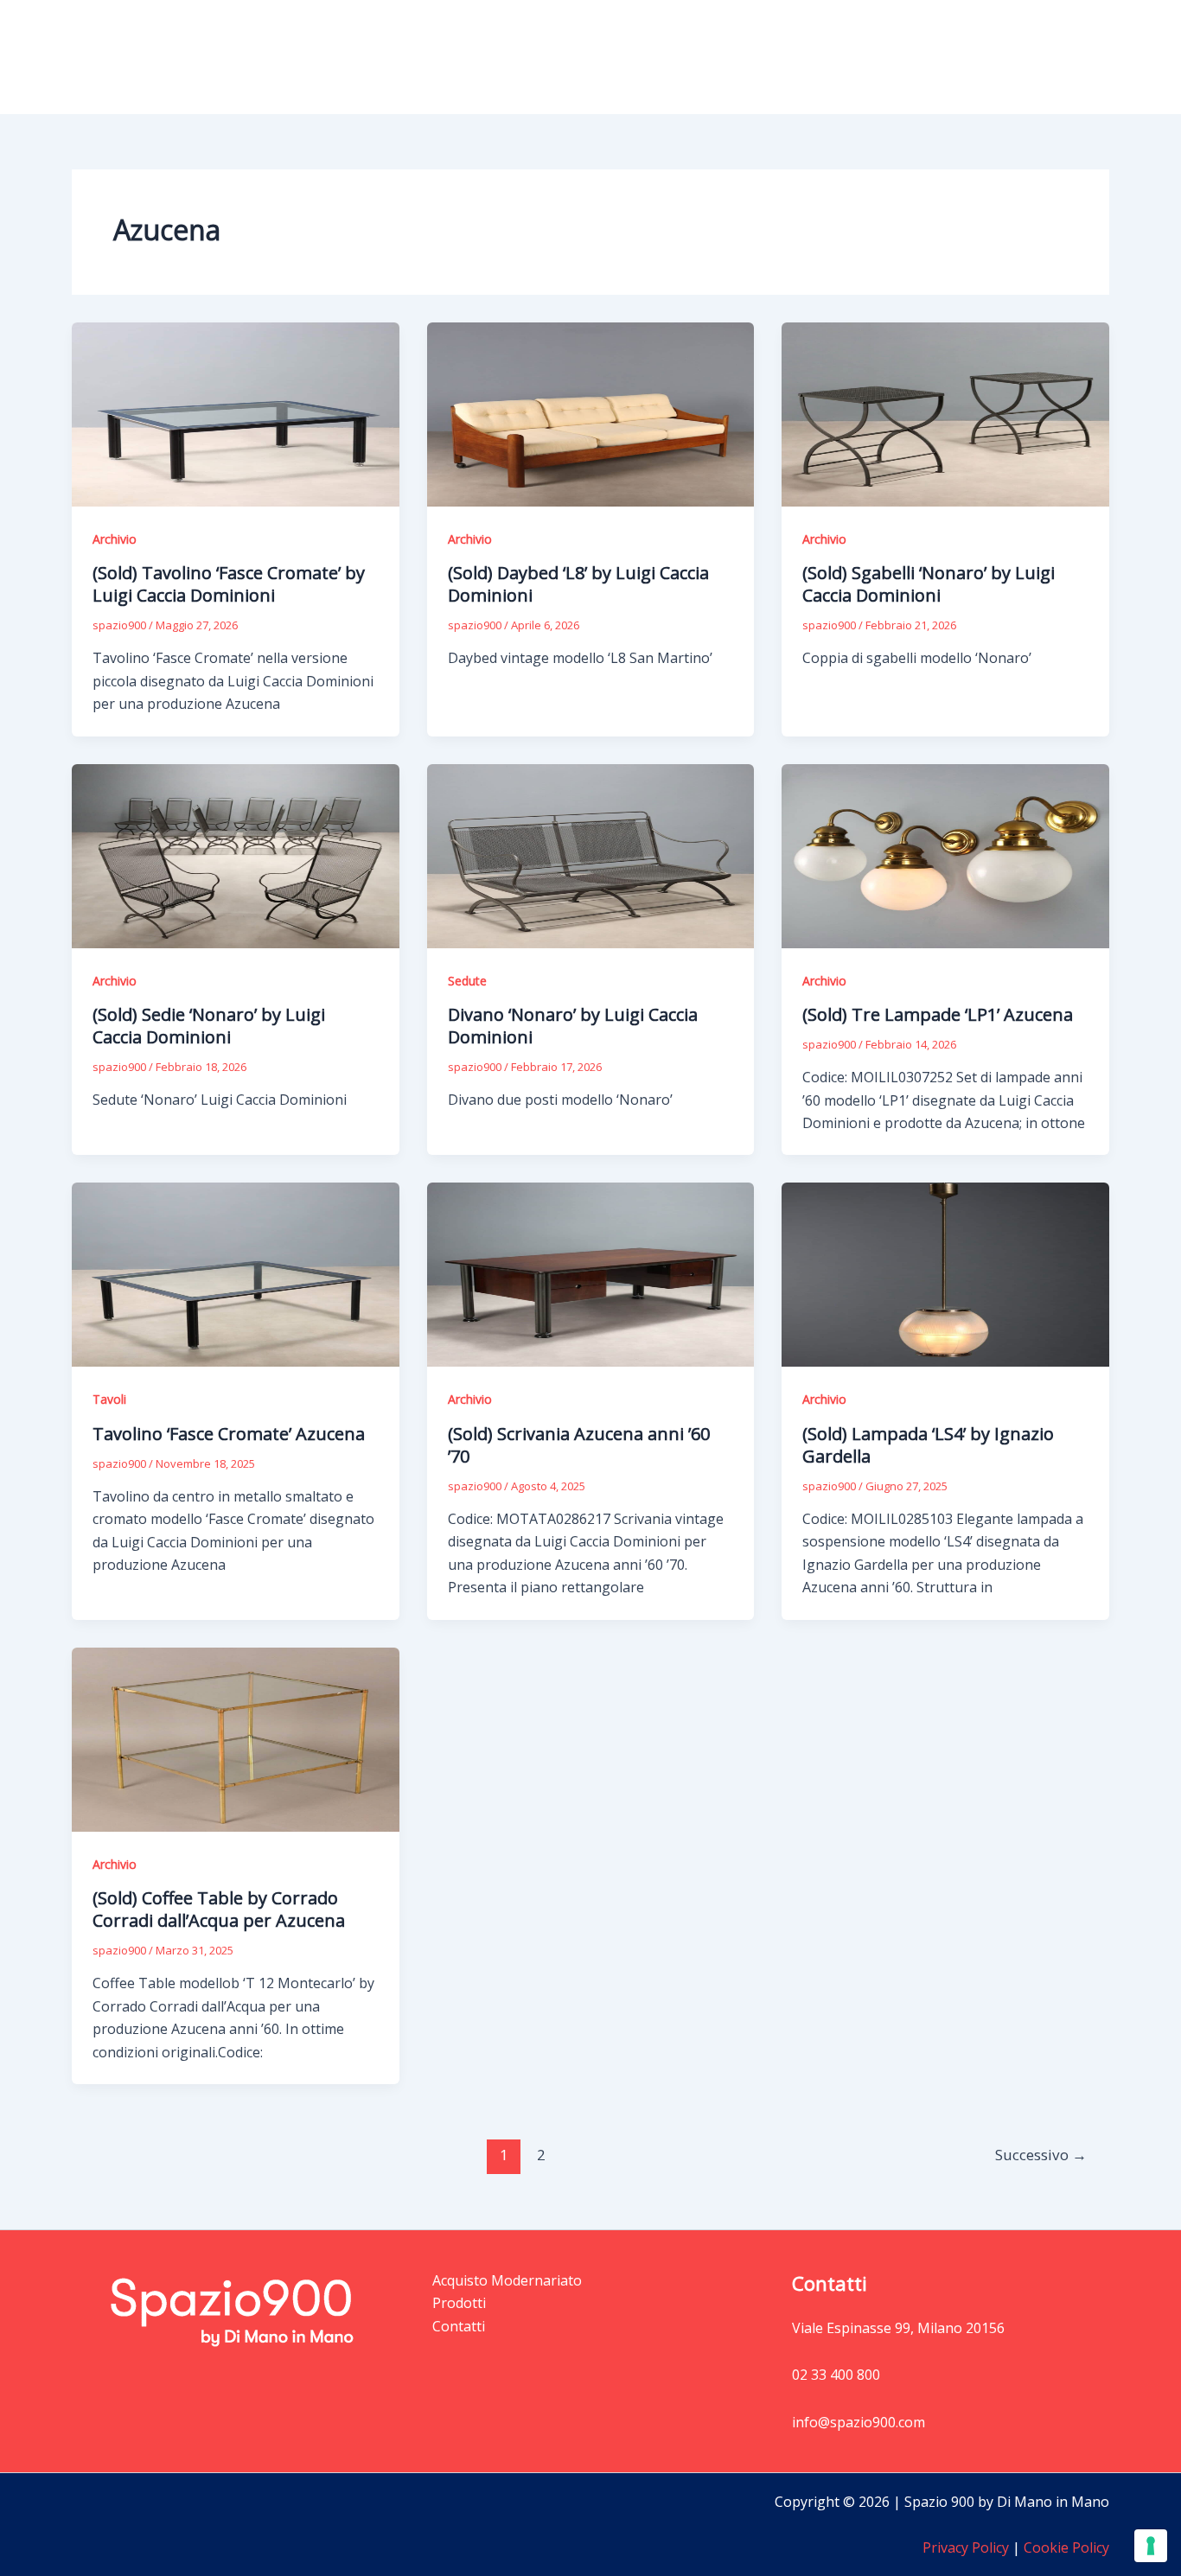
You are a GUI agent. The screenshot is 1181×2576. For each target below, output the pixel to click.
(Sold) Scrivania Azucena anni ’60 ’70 (579, 1445)
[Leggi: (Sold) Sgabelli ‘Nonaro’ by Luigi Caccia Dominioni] (945, 413)
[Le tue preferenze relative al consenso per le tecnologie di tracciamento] (1151, 2546)
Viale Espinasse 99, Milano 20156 (898, 2328)
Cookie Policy (1065, 2547)
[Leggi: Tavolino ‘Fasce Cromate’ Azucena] (236, 1273)
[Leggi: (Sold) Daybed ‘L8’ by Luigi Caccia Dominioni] (591, 413)
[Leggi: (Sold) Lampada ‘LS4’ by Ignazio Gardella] (945, 1273)
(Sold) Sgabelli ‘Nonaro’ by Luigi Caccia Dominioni (929, 584)
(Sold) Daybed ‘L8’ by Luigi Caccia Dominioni (578, 584)
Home (720, 57)
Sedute (467, 981)
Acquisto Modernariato (940, 57)
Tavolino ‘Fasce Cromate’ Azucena (229, 1434)
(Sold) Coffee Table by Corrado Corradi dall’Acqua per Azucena (219, 1909)
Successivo (1041, 2155)
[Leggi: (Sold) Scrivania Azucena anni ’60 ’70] (591, 1273)
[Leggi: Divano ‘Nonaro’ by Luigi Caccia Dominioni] (591, 854)
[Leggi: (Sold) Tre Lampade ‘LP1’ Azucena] (945, 854)
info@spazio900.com (859, 2422)
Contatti (1069, 57)
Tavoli (109, 1399)
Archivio (115, 539)
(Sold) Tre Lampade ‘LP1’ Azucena (938, 1014)
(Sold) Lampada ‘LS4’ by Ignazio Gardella (928, 1445)
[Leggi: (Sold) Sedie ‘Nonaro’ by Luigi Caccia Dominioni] (236, 854)
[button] (829, 57)
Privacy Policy (966, 2547)
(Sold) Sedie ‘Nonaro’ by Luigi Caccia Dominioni (209, 1026)
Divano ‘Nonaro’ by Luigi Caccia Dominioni (573, 1026)
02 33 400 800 (836, 2375)
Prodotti (794, 57)
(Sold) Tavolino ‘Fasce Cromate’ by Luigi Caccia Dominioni (229, 584)
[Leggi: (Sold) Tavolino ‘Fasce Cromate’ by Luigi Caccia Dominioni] (236, 413)
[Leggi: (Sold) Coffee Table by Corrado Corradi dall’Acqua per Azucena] (236, 1738)
